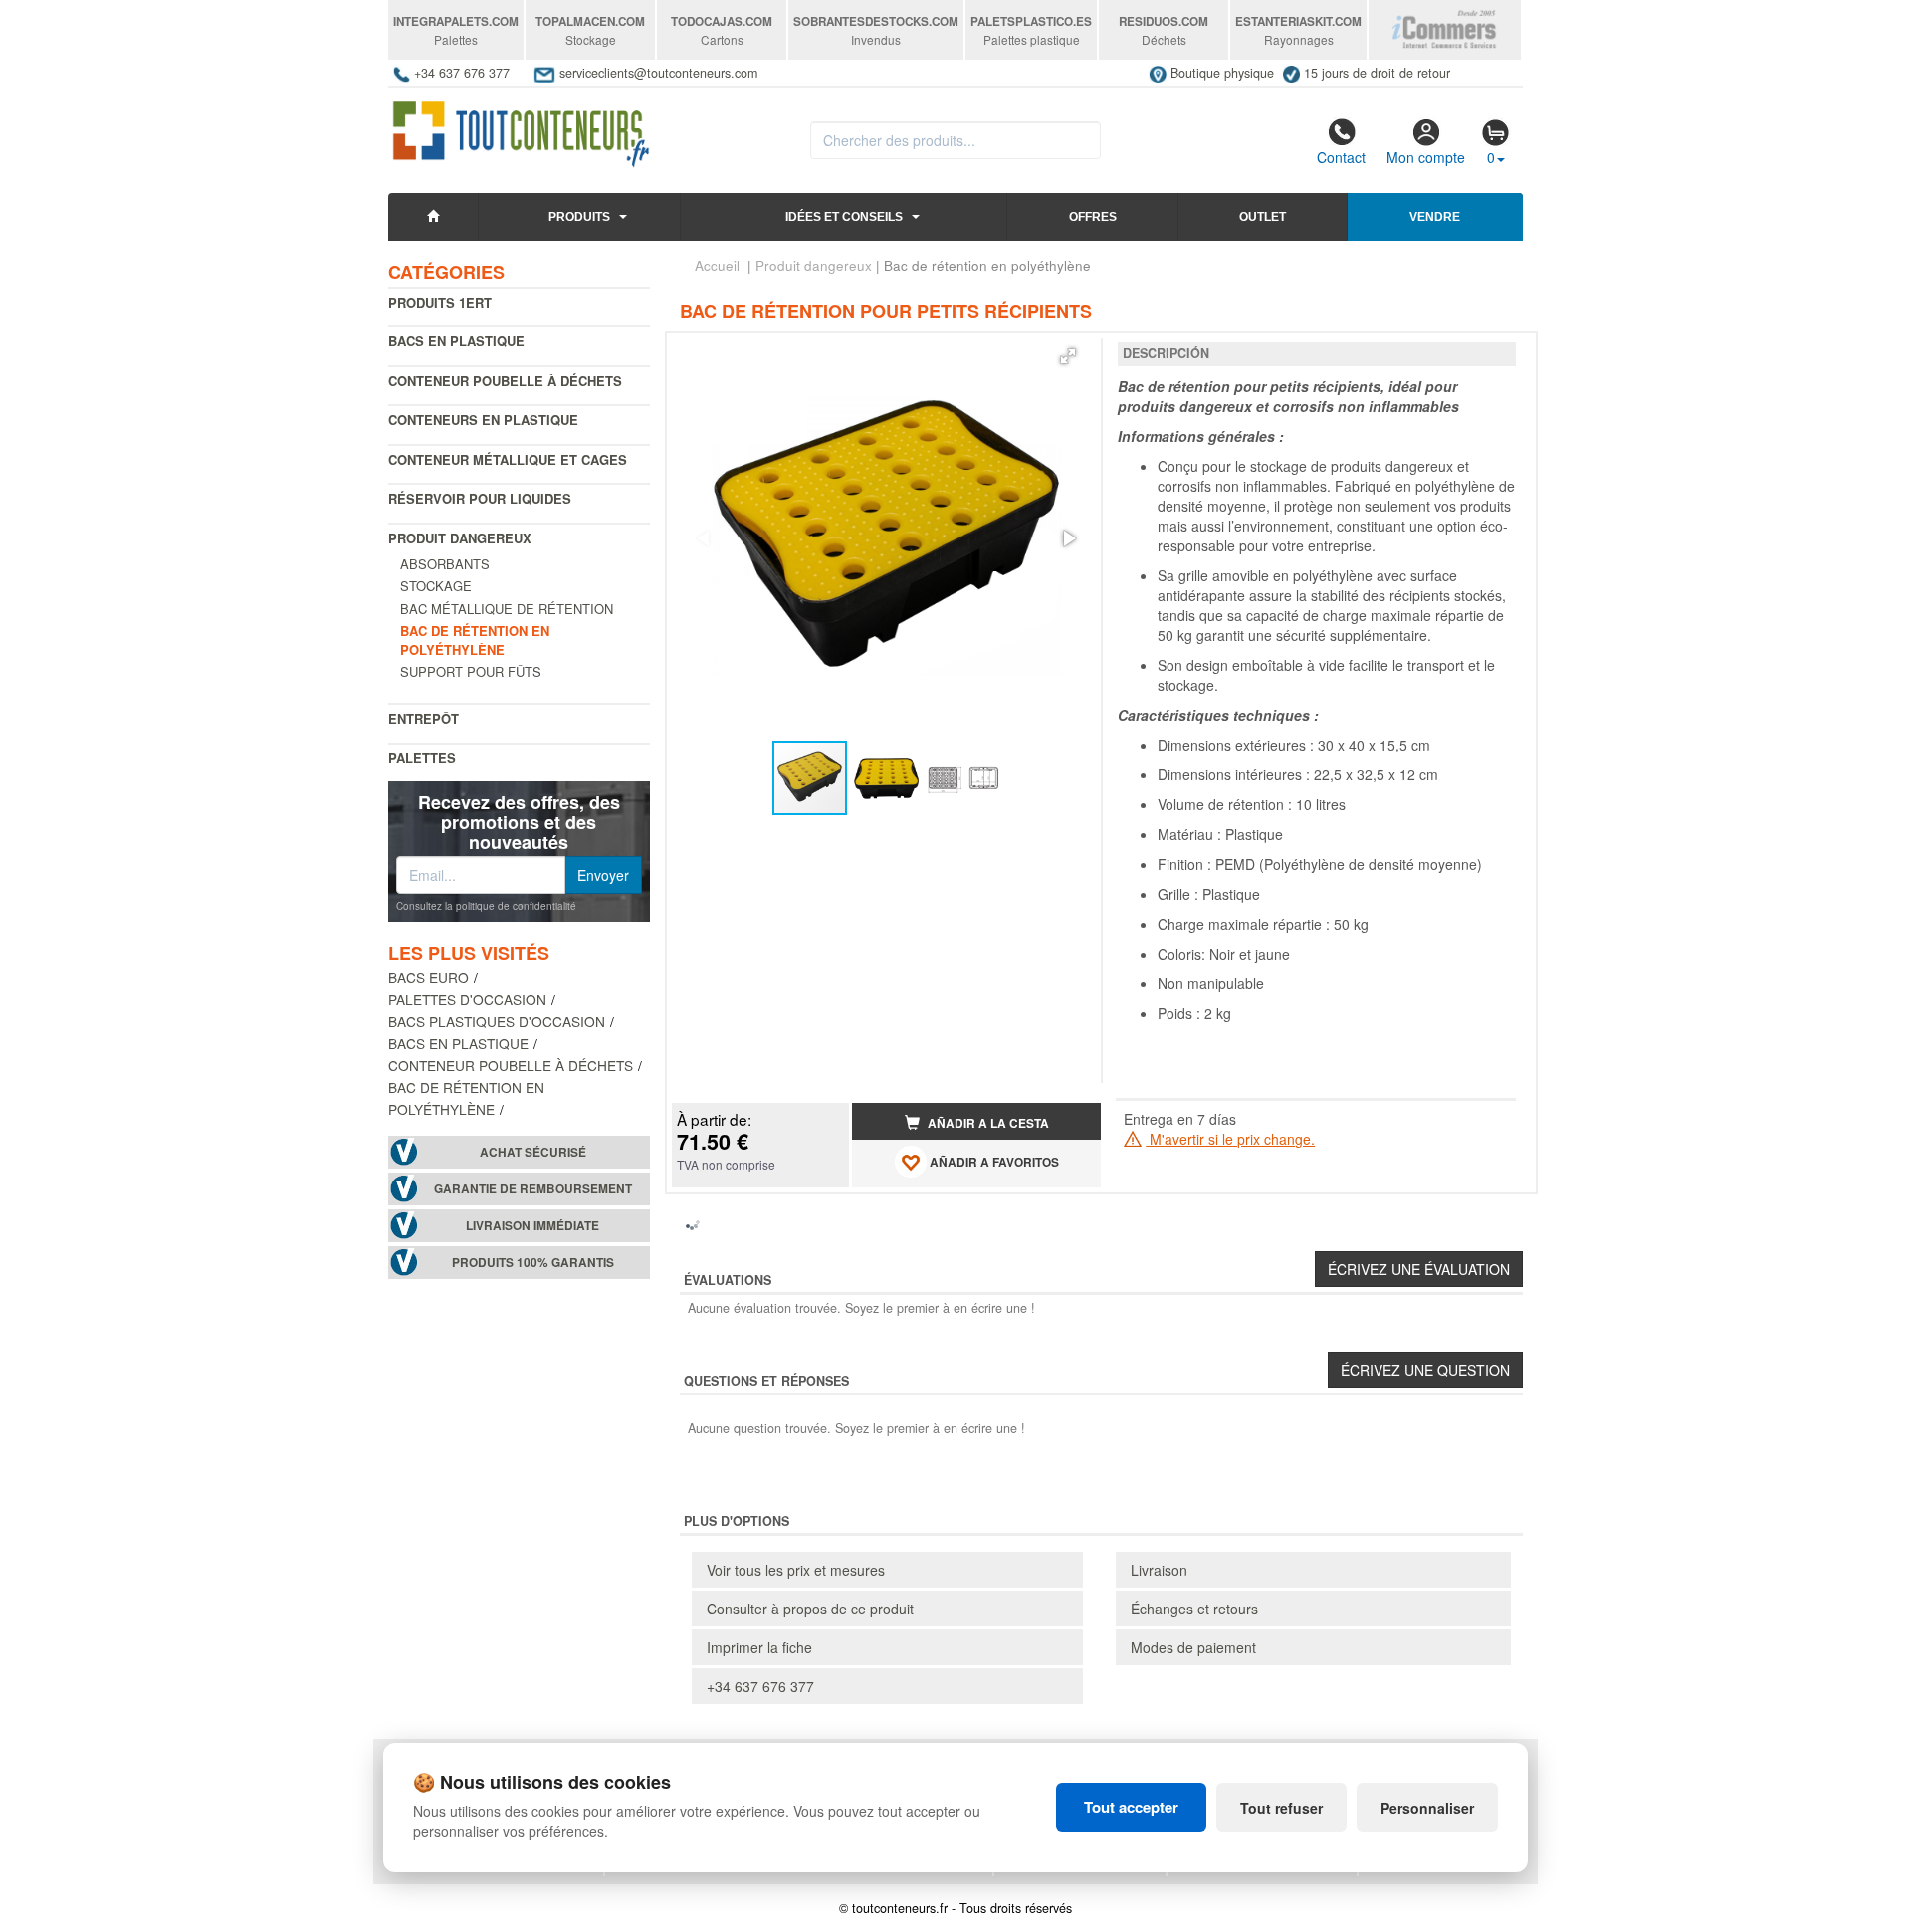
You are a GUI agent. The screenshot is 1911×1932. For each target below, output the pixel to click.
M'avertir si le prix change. (1230, 1139)
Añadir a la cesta (987, 1123)
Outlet (1263, 217)
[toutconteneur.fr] (521, 127)
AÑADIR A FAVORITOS (993, 1162)
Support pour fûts (471, 671)
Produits (579, 217)
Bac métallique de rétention (507, 609)
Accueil (717, 265)
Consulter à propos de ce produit (810, 1609)
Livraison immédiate (532, 1226)
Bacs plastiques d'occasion (497, 1021)
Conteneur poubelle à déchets (505, 381)
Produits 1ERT (440, 302)
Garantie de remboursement (533, 1189)
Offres (1093, 217)
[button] (1068, 356)
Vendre (1435, 217)
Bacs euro (428, 977)
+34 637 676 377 (760, 1686)
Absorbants (445, 564)
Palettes (422, 758)
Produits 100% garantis (533, 1263)
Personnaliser (1427, 1808)
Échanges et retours (1194, 1609)
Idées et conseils (844, 217)
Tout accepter (1131, 1807)
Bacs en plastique (456, 341)
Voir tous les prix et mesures (796, 1570)
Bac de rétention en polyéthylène (466, 1098)
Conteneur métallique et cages (508, 459)
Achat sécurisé (533, 1152)
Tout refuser (1281, 1808)
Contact (1341, 157)
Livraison (1159, 1570)
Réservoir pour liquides (480, 498)
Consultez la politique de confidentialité (486, 906)
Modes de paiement (1193, 1647)
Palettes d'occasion (467, 999)
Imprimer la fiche (759, 1647)
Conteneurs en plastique (483, 420)
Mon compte (1426, 157)
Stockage (436, 586)
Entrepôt (424, 718)
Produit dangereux (460, 538)
